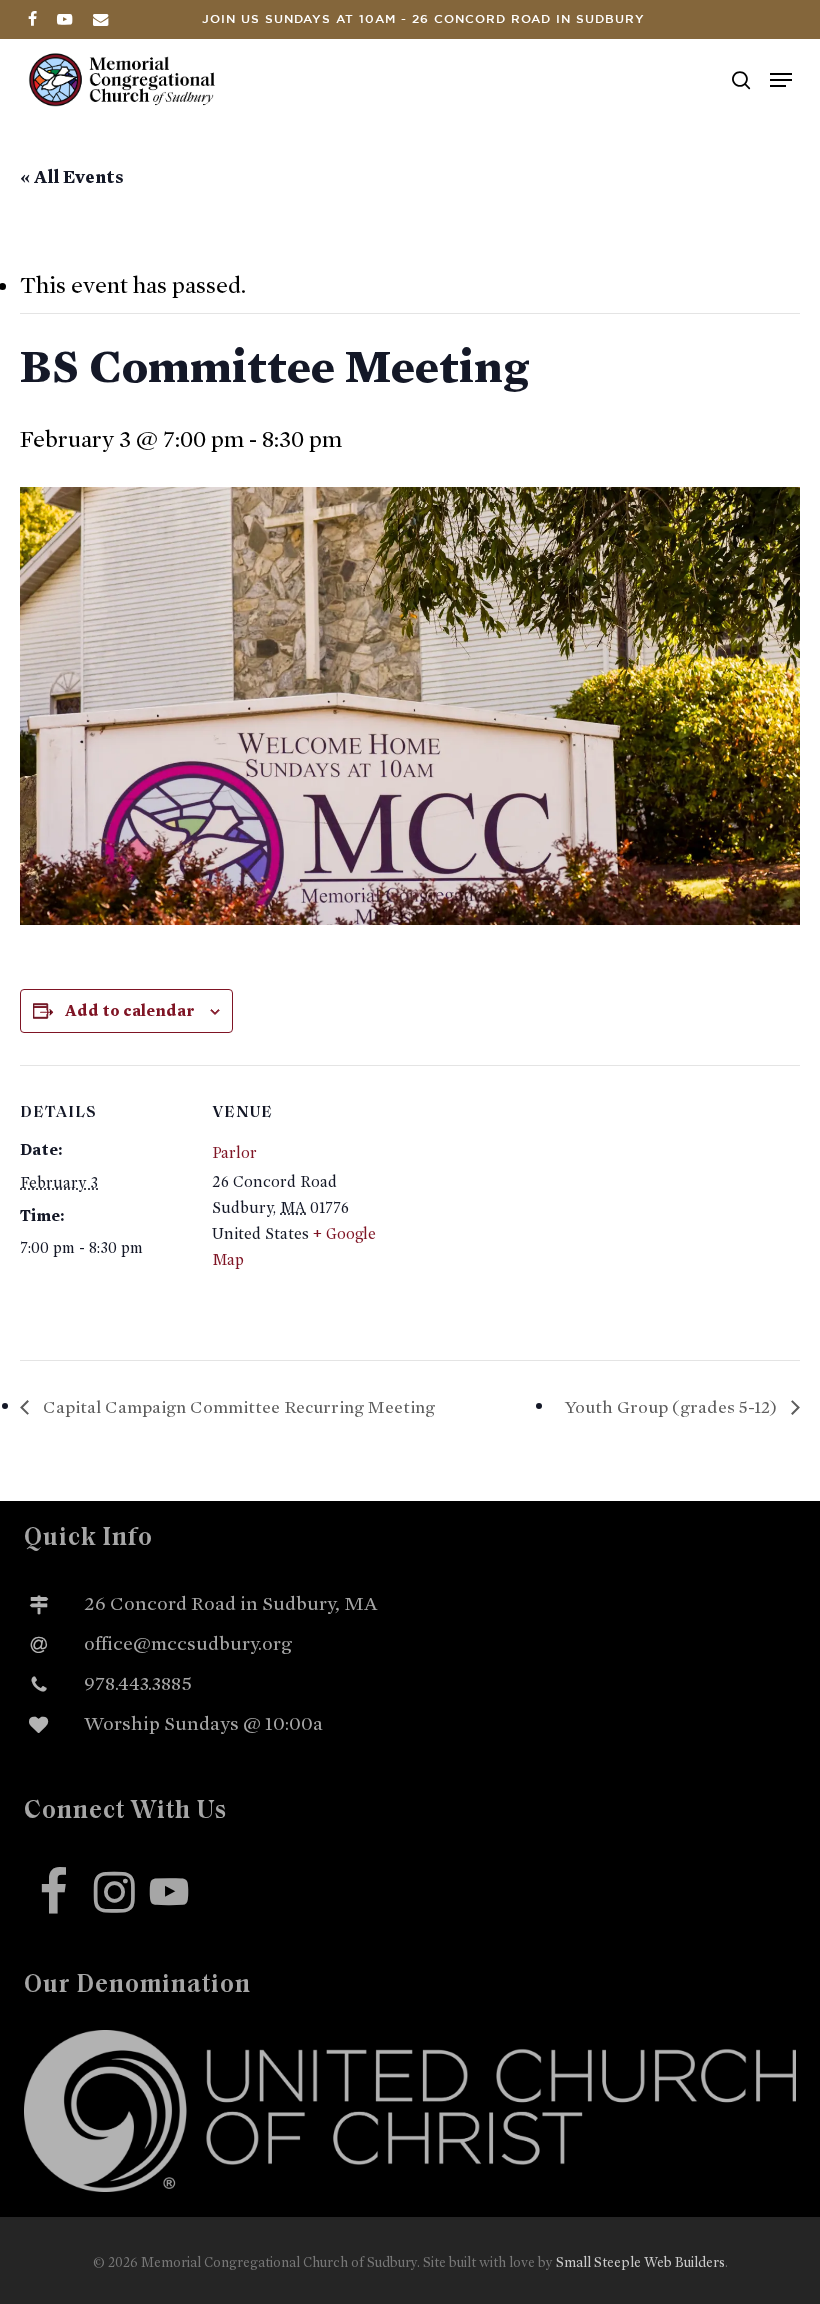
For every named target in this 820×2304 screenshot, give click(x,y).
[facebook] (32, 19)
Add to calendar (130, 1010)
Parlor (234, 1152)
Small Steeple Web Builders (640, 2262)
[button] (781, 80)
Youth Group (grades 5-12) (673, 1407)
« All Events (72, 177)
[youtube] (65, 19)
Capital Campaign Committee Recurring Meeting (237, 1407)
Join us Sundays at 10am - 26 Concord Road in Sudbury (423, 19)
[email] (101, 19)
